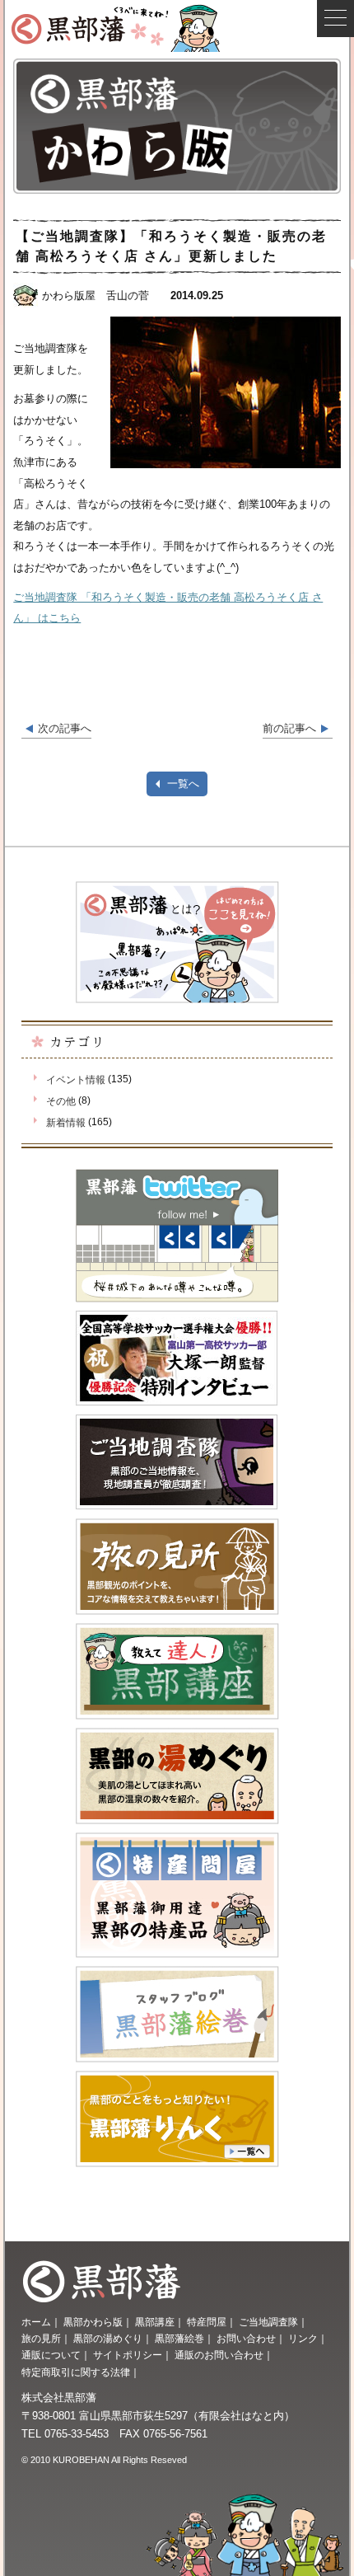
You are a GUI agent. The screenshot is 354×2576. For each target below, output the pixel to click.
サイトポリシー (128, 2355)
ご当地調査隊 (268, 2322)
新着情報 (65, 1123)
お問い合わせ (246, 2339)
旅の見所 (41, 2339)
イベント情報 (75, 1080)
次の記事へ (65, 728)
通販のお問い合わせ (219, 2355)
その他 (61, 1101)
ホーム (36, 2322)
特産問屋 (207, 2322)
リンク (303, 2339)
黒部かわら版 (93, 2322)
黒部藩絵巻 (179, 2339)
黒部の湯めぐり (108, 2339)
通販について (51, 2355)
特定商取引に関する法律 (76, 2372)
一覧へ (183, 784)
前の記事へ (289, 728)
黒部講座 (155, 2322)
